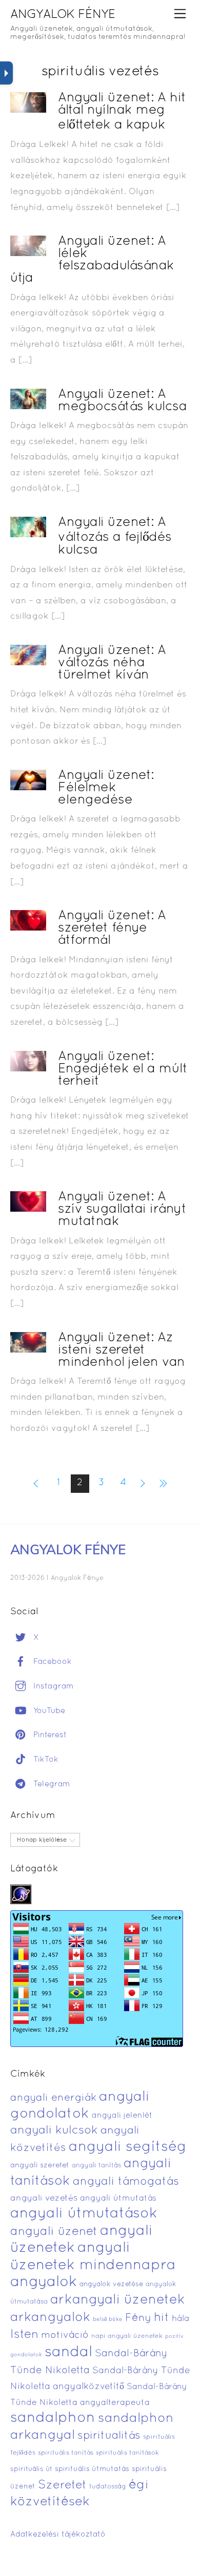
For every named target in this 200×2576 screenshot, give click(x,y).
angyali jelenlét (122, 2116)
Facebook (51, 1662)
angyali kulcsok (54, 2131)
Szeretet (62, 2486)
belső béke (108, 2319)
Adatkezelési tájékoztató (58, 2535)
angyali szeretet (40, 2166)
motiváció (65, 2336)
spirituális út (31, 2469)
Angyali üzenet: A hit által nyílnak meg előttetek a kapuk (122, 112)
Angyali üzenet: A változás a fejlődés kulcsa (115, 536)
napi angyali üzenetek (127, 2336)
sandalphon (53, 2418)
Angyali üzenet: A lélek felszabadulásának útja (92, 260)
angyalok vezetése (111, 2284)
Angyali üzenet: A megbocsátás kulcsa (122, 401)
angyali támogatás (126, 2182)
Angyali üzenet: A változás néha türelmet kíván (112, 663)
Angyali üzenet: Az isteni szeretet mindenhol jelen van (121, 1350)
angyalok (44, 2282)
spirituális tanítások (127, 2453)
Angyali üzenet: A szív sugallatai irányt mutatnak (122, 1209)
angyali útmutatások (84, 2214)
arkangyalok (50, 2318)
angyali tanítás (96, 2166)
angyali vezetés (44, 2198)
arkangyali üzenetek (118, 2300)
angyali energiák (53, 2098)
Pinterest (49, 1735)
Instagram (52, 1686)
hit (162, 2318)
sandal (68, 2353)
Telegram (51, 1784)
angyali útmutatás (118, 2199)
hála (181, 2319)
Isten (24, 2335)
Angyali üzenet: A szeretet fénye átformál (112, 928)
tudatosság (108, 2487)
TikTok (45, 1760)
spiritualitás (109, 2436)
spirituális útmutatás (92, 2469)
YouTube (48, 1711)
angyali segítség (128, 2147)
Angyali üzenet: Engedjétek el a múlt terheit (123, 1069)
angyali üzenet (54, 2232)
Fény (138, 2318)
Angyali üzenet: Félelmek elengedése (106, 788)
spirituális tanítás (66, 2453)
